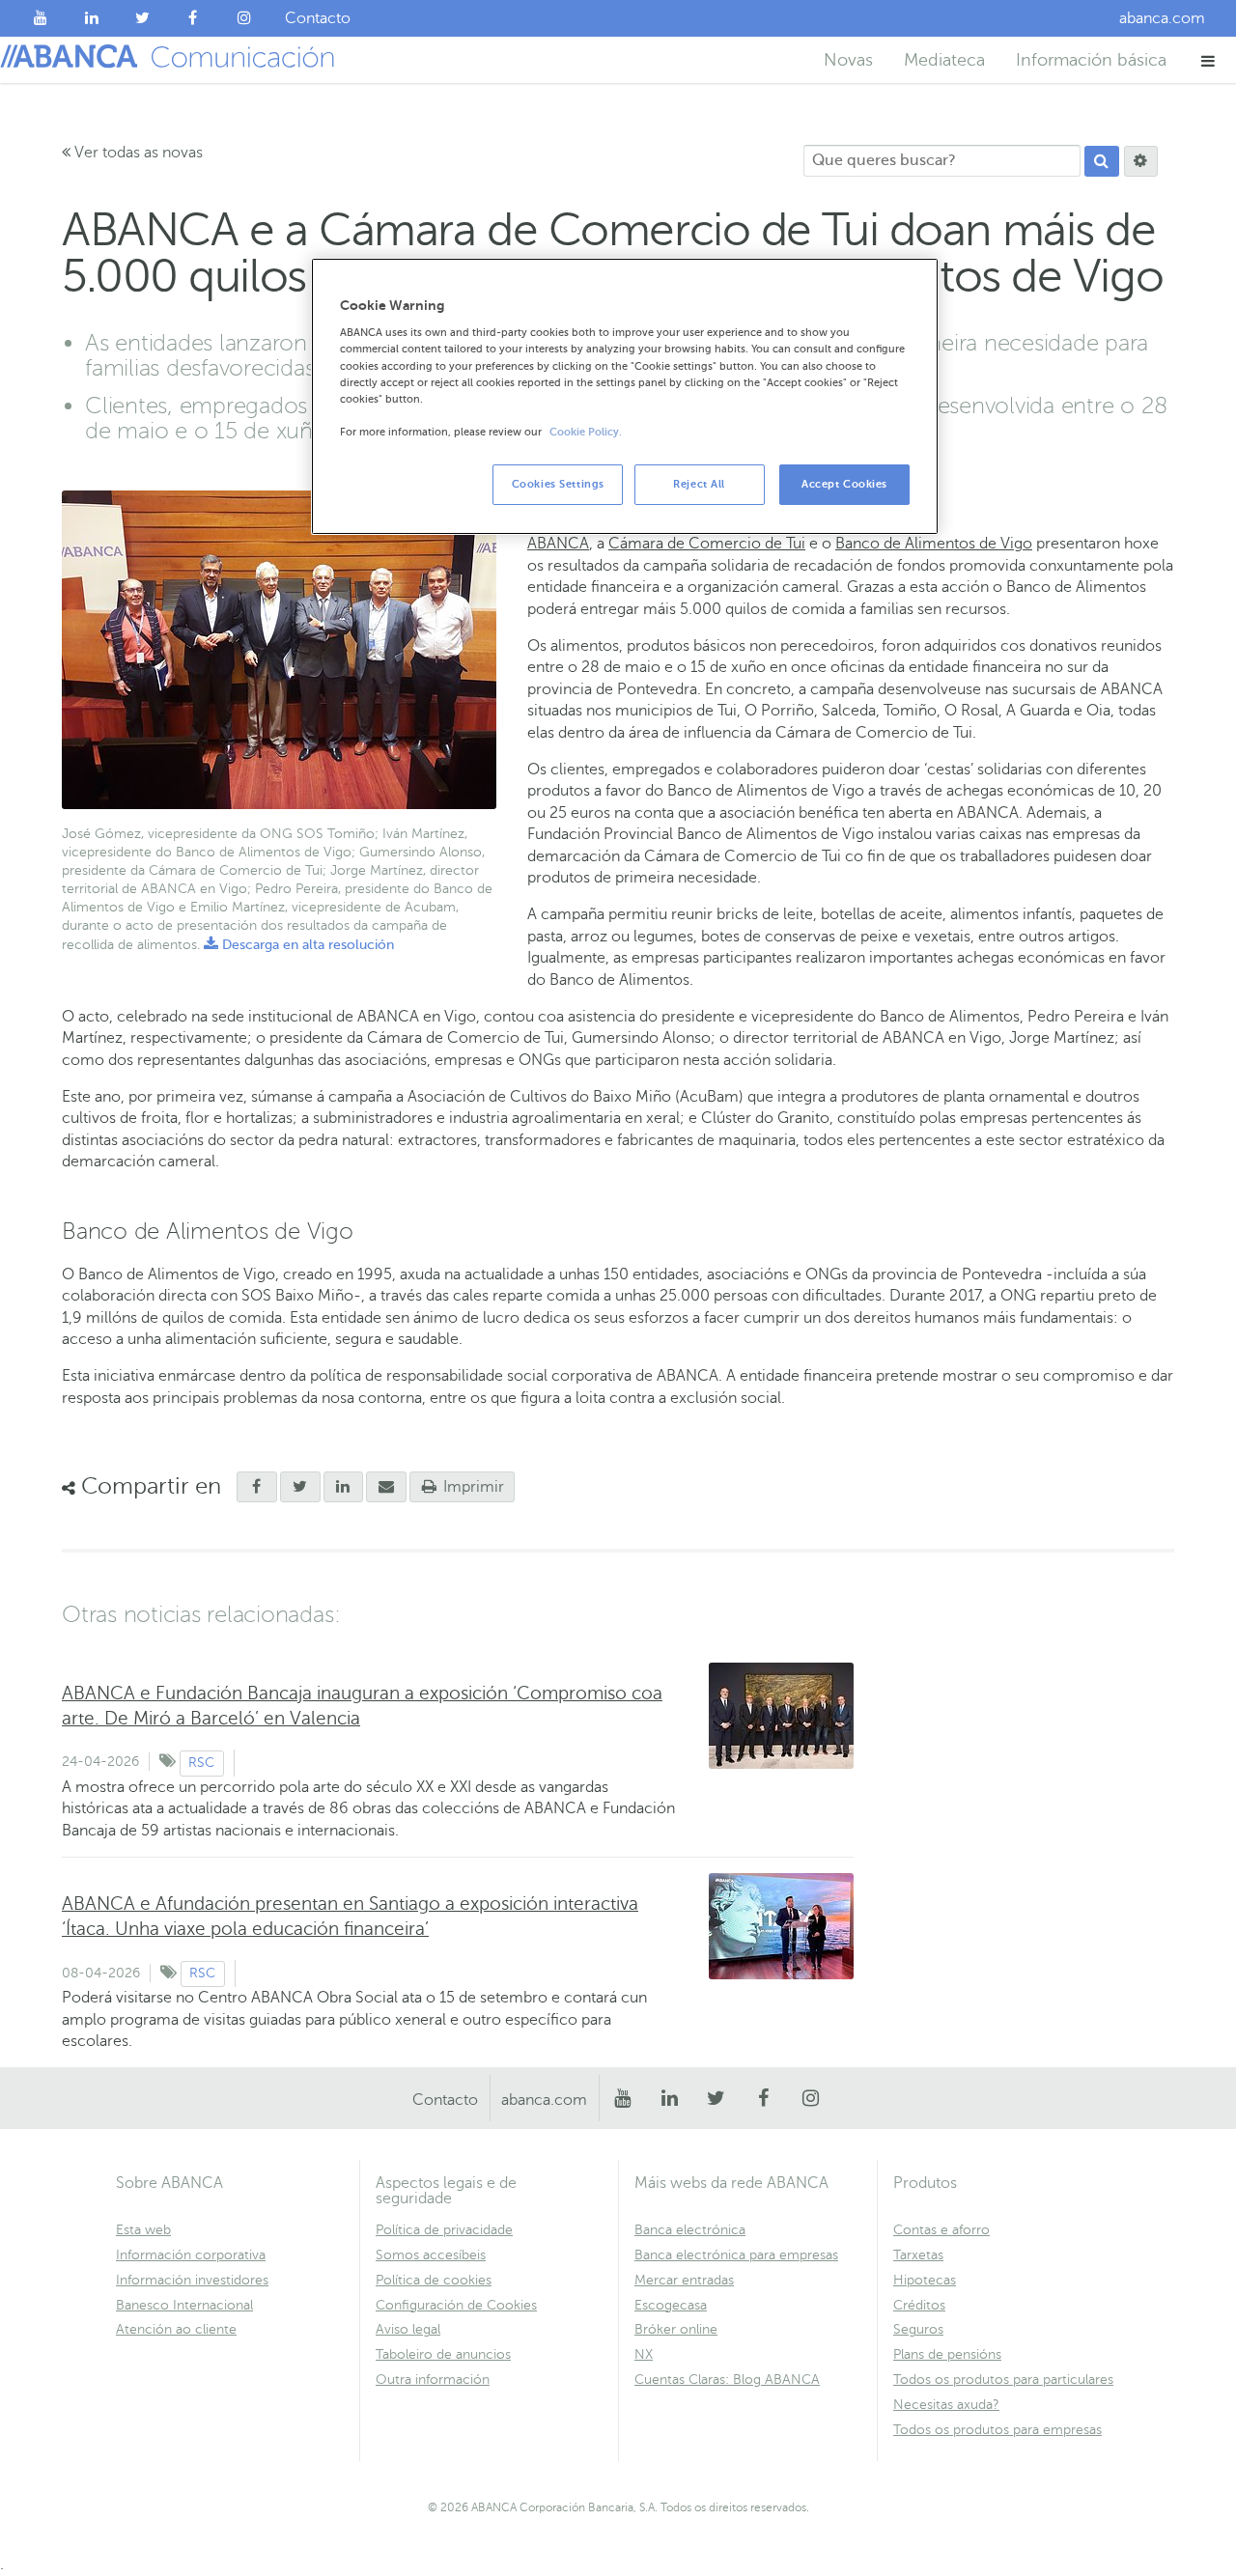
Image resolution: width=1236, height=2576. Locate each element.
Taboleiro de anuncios (443, 2354)
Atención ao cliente (176, 2329)
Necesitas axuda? (946, 2405)
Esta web (143, 2230)
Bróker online (676, 2329)
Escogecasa (671, 2305)
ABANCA (558, 544)
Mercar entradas (684, 2280)
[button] (1208, 60)
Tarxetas (918, 2255)
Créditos (919, 2305)
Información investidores (192, 2280)
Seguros (918, 2329)
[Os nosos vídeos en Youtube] (41, 18)
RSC (201, 1763)
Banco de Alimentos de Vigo (934, 544)
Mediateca (944, 60)
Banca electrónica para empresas (736, 2255)
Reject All (699, 484)
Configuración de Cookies (456, 2305)
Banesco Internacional (184, 2305)
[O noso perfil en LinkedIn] (92, 18)
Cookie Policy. (586, 432)
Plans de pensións (947, 2354)
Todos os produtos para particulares (1003, 2380)
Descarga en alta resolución (299, 945)
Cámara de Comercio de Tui (707, 544)
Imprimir (472, 1487)
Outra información (433, 2380)
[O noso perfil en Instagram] (244, 18)
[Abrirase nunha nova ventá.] (257, 1487)
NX (644, 2354)
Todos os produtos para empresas (997, 2430)
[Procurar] (1102, 161)
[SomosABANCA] (194, 18)
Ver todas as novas (137, 153)
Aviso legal (408, 2329)
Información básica (1091, 60)
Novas (848, 60)
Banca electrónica (690, 2230)
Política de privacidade (444, 2230)
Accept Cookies (844, 484)
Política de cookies (434, 2280)
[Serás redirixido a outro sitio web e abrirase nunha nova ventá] (344, 1487)
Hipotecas (925, 2280)
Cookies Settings (558, 484)
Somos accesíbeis (431, 2255)
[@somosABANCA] (142, 18)
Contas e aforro (941, 2230)
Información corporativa (191, 2255)
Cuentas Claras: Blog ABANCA (727, 2380)
